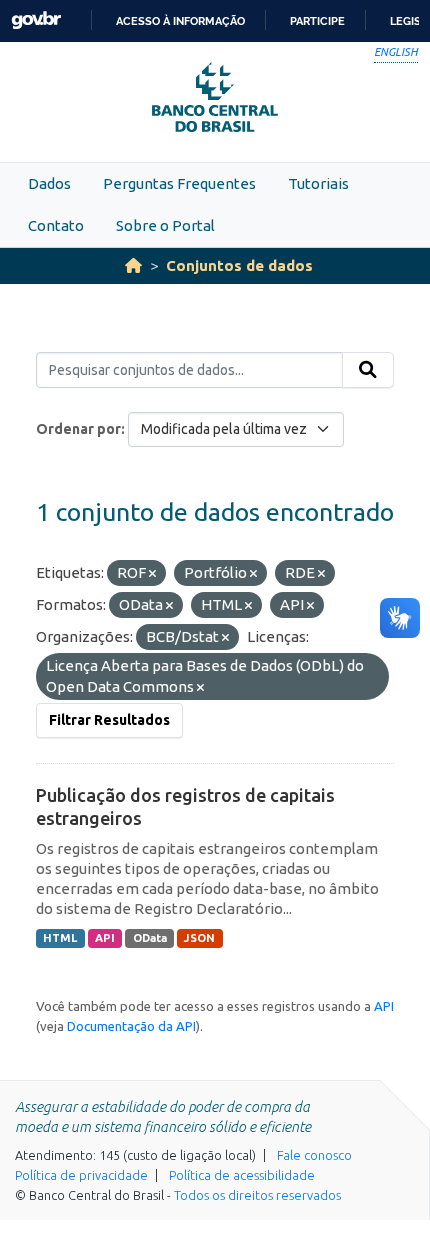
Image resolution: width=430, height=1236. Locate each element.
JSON (199, 938)
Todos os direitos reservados (257, 1195)
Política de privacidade (81, 1175)
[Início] (133, 265)
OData (150, 938)
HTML (60, 938)
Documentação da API (131, 1026)
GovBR (36, 20)
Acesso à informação (180, 21)
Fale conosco (314, 1155)
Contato (56, 225)
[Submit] (368, 370)
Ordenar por (78, 429)
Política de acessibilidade (242, 1175)
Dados (49, 183)
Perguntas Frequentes (179, 183)
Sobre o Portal (165, 225)
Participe (317, 21)
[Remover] (152, 574)
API (105, 938)
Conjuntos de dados (239, 265)
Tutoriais (318, 183)
